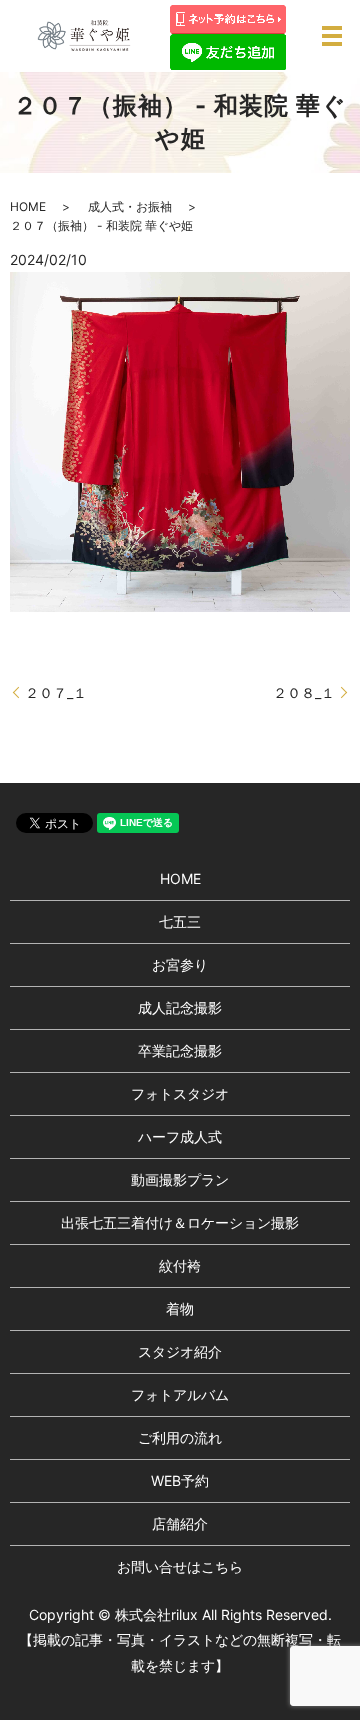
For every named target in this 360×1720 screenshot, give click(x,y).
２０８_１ (304, 692)
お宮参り (180, 964)
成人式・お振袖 (130, 206)
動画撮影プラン (180, 1179)
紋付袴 (180, 1265)
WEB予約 (180, 1480)
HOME (28, 206)
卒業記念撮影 (180, 1050)
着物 (180, 1308)
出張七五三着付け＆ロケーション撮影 (180, 1222)
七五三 (180, 921)
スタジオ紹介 (180, 1351)
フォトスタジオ (180, 1093)
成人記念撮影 (180, 1007)
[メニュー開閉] (332, 36)
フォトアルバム (180, 1394)
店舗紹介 (180, 1523)
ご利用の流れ (180, 1437)
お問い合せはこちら (180, 1566)
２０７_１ (56, 692)
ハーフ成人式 (180, 1136)
